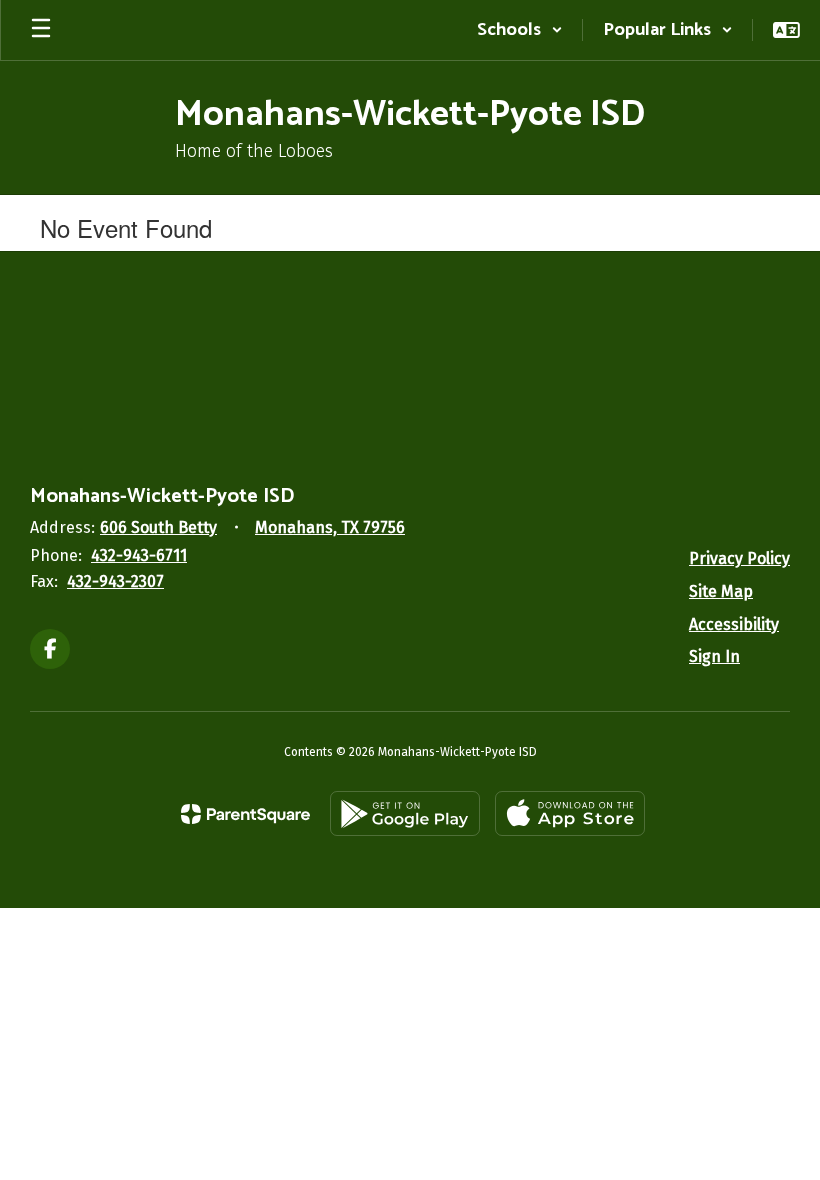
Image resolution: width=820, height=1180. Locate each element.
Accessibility (734, 624)
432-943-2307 (115, 581)
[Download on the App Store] (570, 813)
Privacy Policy (739, 558)
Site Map (721, 591)
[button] (520, 30)
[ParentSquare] (245, 814)
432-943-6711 (139, 555)
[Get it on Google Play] (405, 813)
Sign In (714, 656)
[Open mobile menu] (41, 30)
